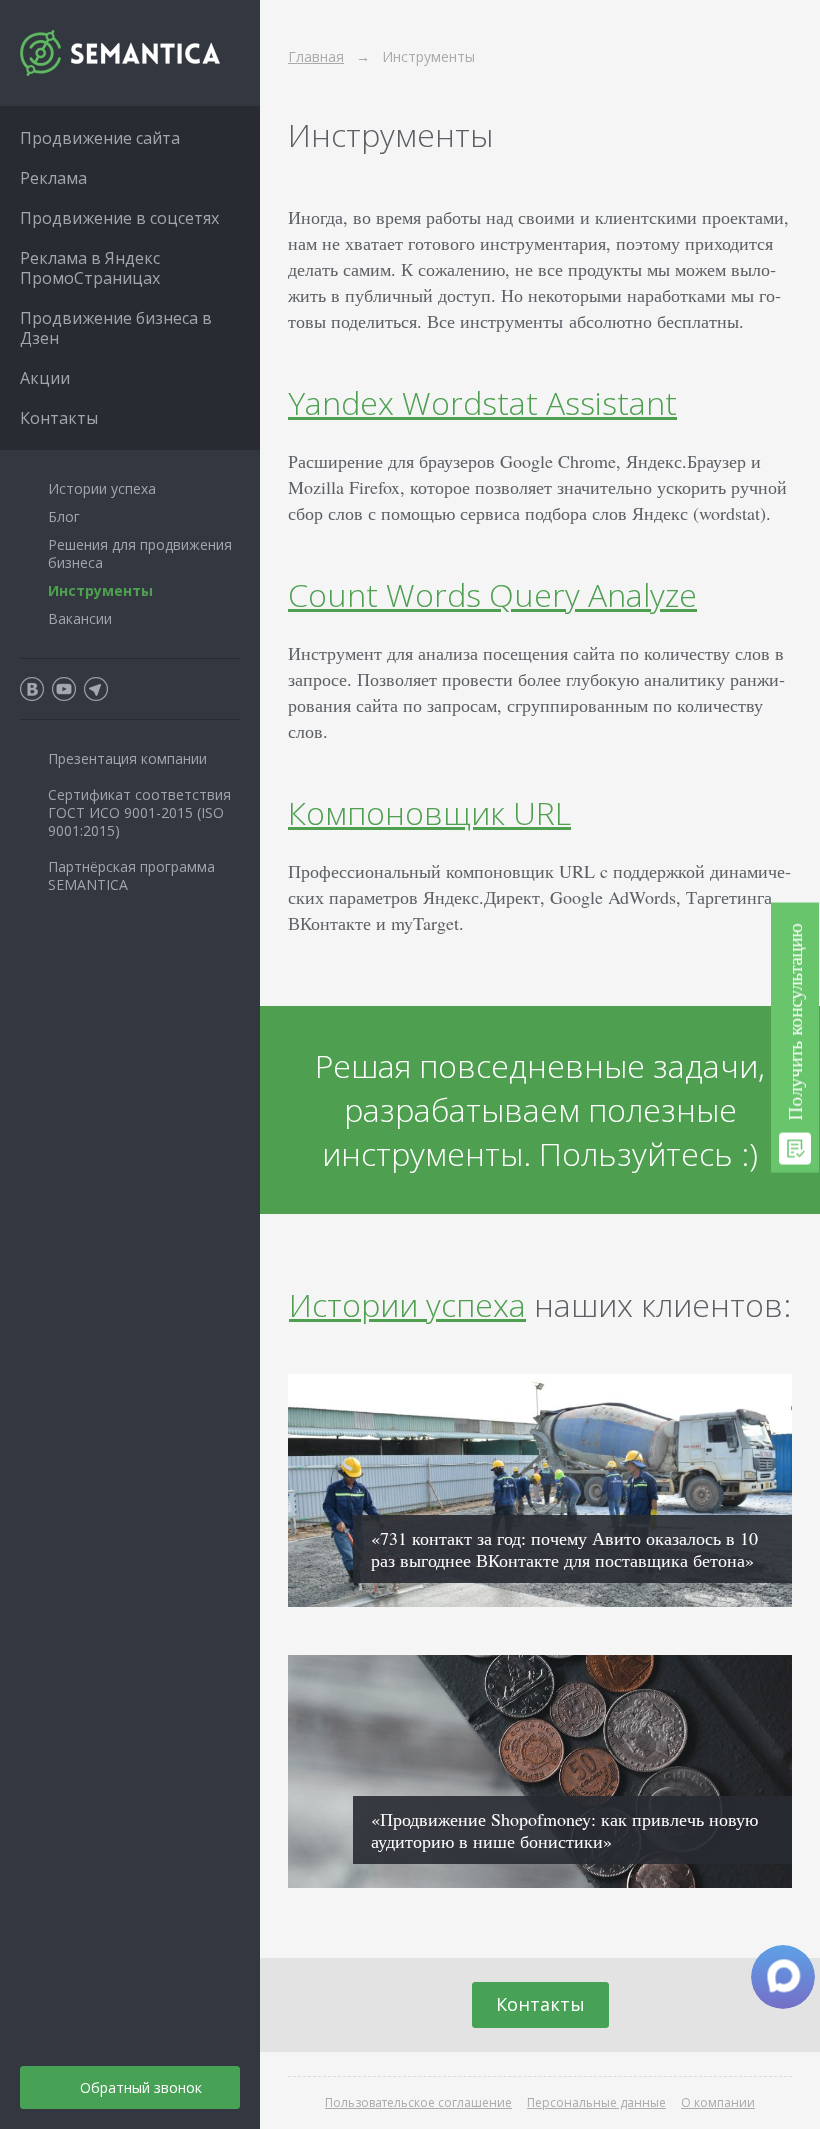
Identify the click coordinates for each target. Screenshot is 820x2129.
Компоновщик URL (429, 812)
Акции (45, 378)
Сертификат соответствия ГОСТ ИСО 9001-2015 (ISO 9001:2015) (139, 812)
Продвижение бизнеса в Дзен (116, 328)
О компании (718, 2102)
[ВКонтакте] (32, 689)
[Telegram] (96, 689)
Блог (64, 516)
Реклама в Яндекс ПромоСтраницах (90, 268)
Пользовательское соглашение (418, 2102)
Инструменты (100, 590)
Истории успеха (407, 1304)
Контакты (540, 2004)
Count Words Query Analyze (492, 594)
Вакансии (80, 618)
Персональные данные (596, 2102)
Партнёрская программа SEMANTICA (131, 875)
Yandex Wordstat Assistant (482, 402)
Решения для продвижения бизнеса (140, 553)
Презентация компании (127, 758)
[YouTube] (64, 689)
